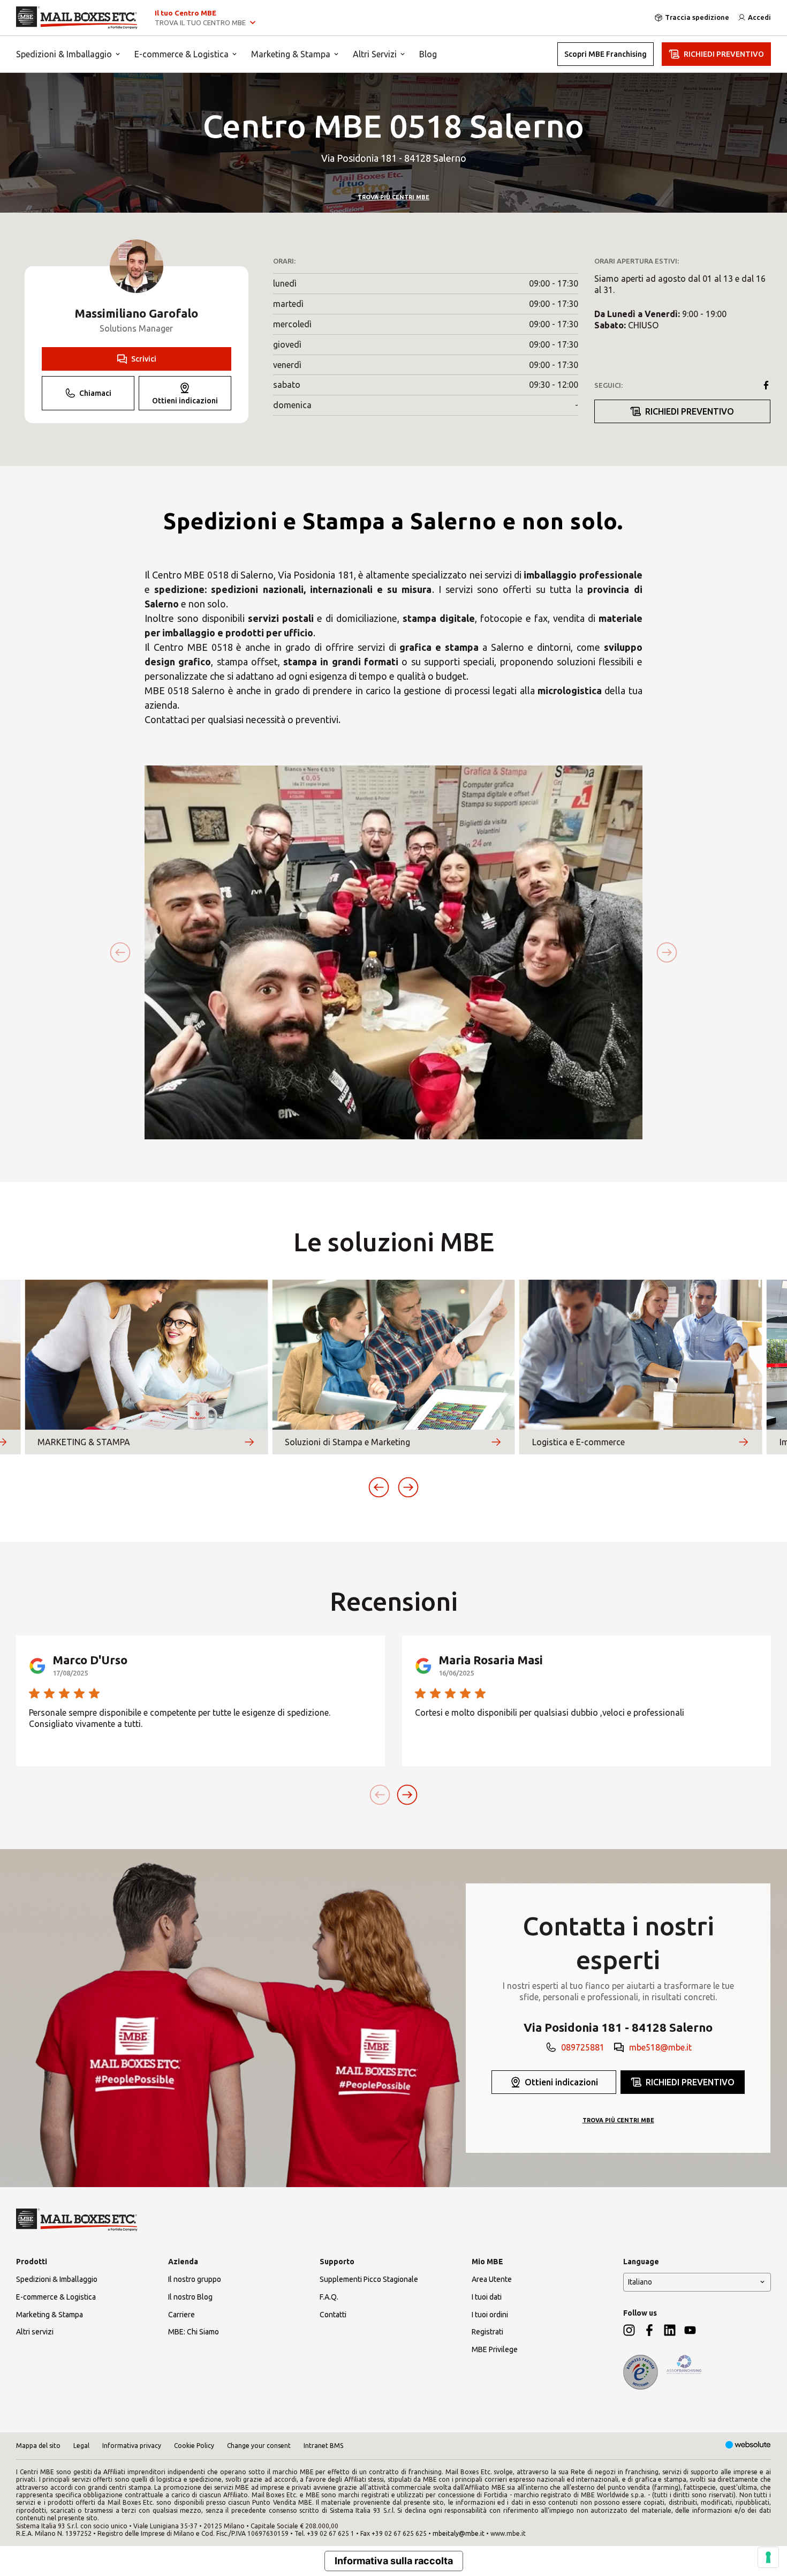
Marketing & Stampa (291, 54)
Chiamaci (95, 393)
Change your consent (259, 2446)
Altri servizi (35, 2332)
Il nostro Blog (190, 2297)
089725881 (583, 2047)
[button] (379, 1487)
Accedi (759, 17)
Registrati (487, 2332)
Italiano (640, 2282)
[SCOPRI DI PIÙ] (249, 1442)
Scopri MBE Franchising (606, 54)
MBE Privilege (495, 2349)
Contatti (333, 2315)
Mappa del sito (38, 2446)
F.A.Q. (329, 2297)
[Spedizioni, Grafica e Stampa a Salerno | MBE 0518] (77, 18)
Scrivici (144, 359)
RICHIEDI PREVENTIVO (724, 54)
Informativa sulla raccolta (394, 2561)
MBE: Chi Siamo (194, 2332)
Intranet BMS (323, 2446)
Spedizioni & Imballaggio (64, 54)
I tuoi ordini (490, 2315)
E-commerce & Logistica (181, 54)
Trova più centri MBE (393, 197)
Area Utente (492, 2279)
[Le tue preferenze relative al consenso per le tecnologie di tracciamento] (768, 2557)
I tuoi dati (487, 2297)
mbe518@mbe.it (660, 2047)
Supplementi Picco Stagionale (369, 2279)
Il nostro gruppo (195, 2279)
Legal (81, 2446)
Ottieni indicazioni (185, 401)
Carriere (181, 2315)
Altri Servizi (375, 54)
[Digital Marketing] (748, 2446)
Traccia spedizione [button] (697, 17)
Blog (428, 54)
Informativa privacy (132, 2446)
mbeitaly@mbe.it (459, 2533)
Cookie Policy (194, 2446)
